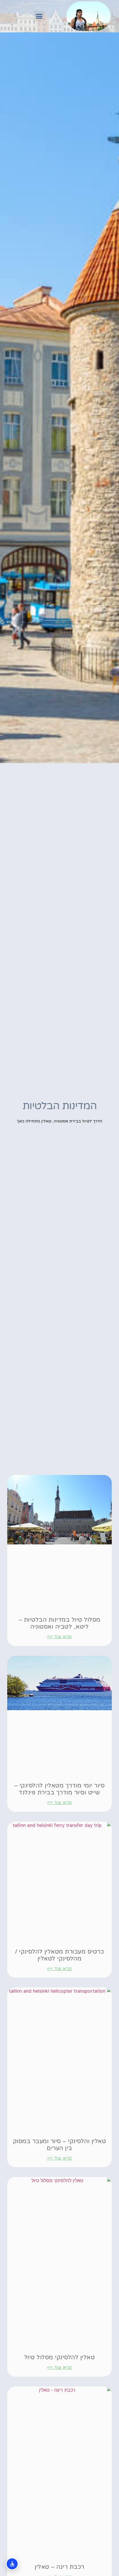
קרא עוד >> (59, 1637)
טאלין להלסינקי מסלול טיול (60, 2357)
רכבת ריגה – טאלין (59, 2567)
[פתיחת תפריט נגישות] (12, 2564)
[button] (39, 16)
